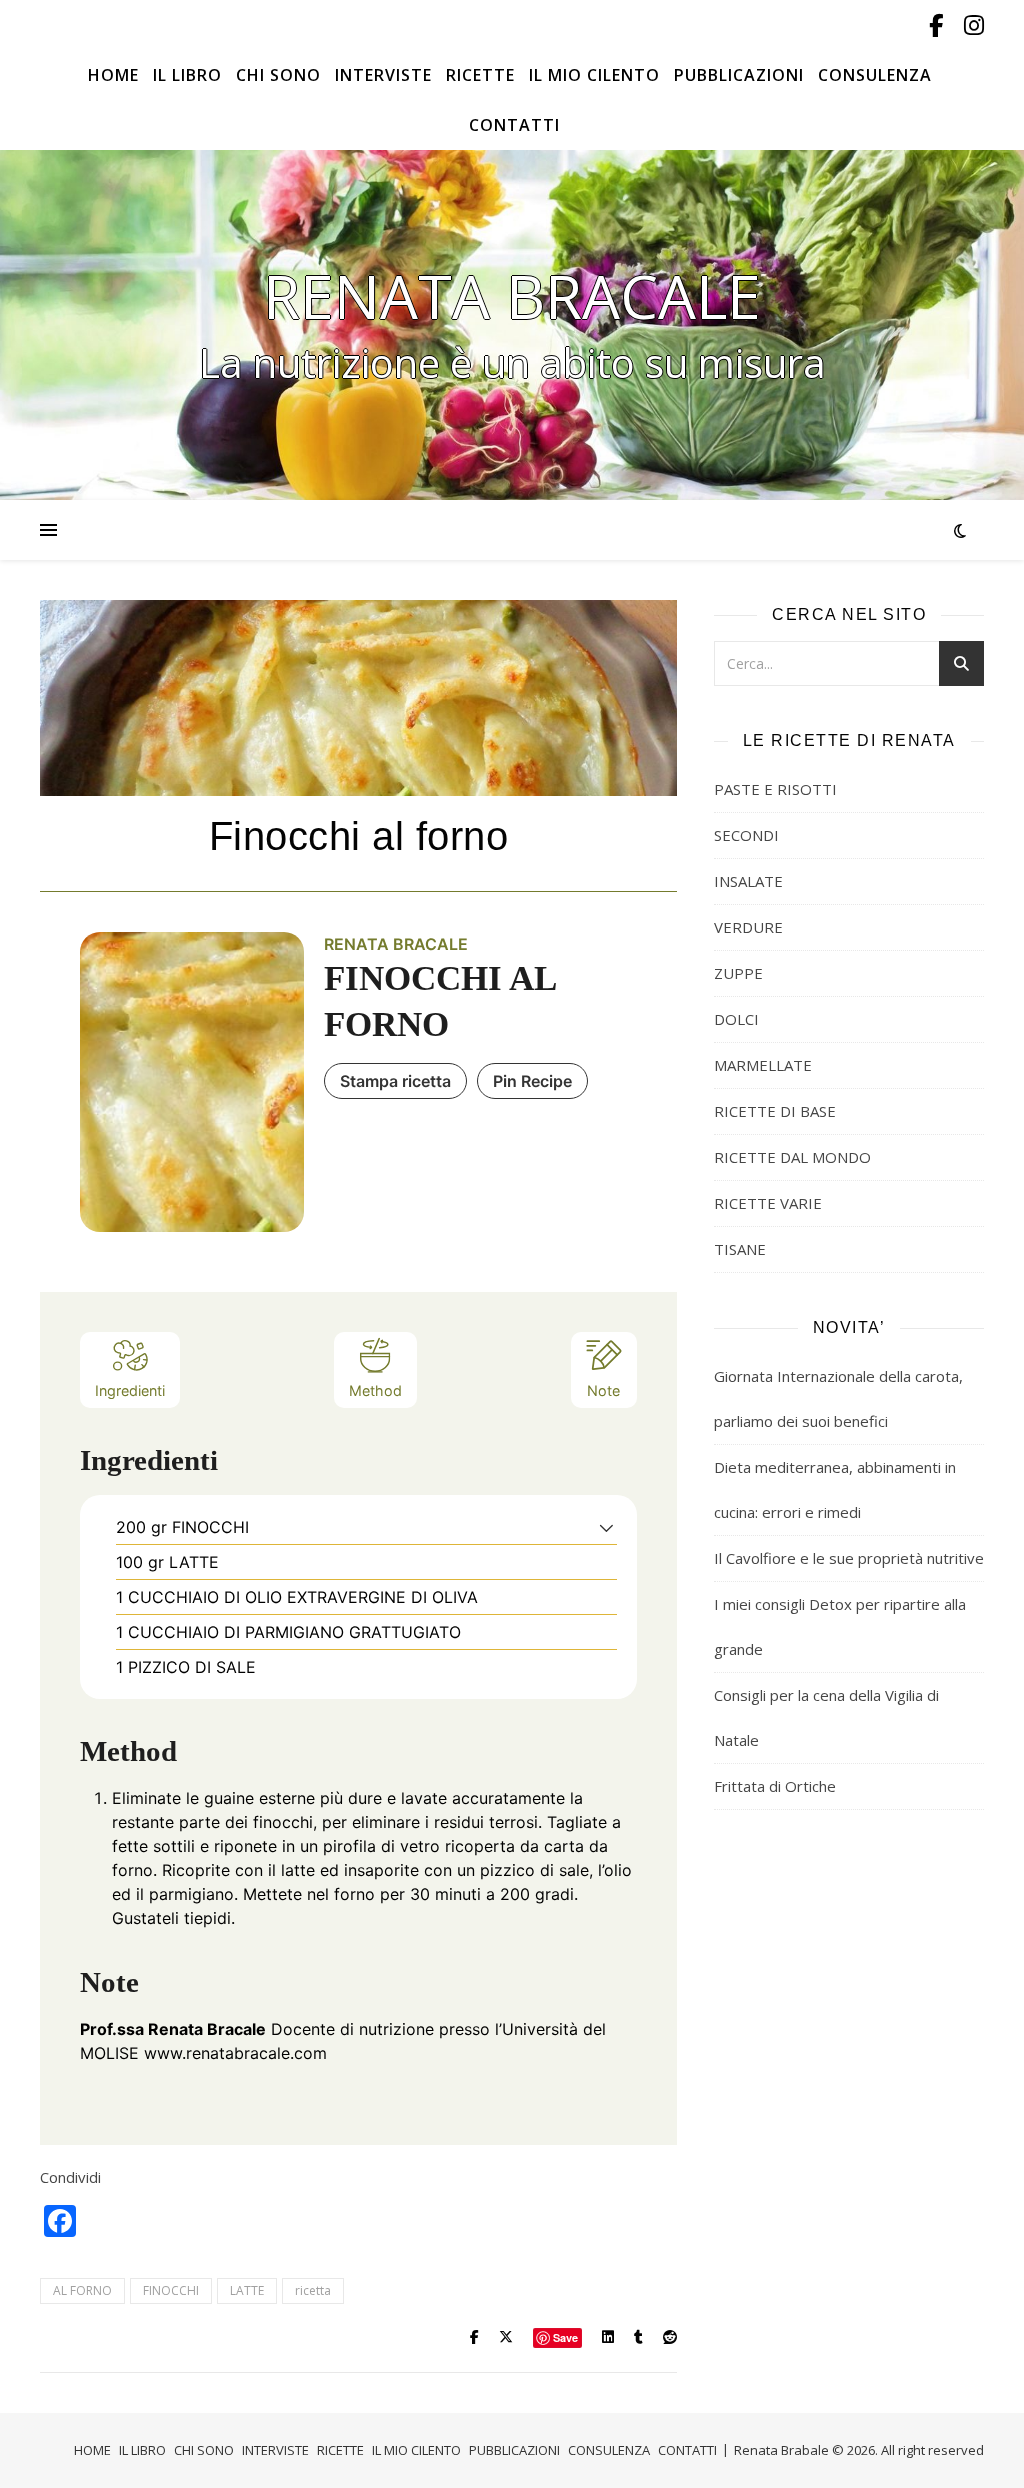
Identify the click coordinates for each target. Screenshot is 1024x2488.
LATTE (247, 2290)
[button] (606, 1527)
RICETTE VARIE (768, 1203)
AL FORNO (82, 2290)
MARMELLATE (763, 1065)
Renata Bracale (512, 296)
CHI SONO (278, 75)
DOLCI (736, 1019)
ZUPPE (738, 973)
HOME (113, 75)
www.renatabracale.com (235, 2053)
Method (375, 1390)
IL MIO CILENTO (594, 75)
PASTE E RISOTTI (775, 789)
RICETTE (480, 75)
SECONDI (746, 835)
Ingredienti (130, 1390)
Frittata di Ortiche (775, 1786)
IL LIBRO (187, 75)
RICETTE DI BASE (775, 1111)
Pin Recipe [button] (532, 1081)
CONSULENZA (875, 75)
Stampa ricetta (395, 1081)
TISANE (740, 1249)
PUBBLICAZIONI (739, 75)
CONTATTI (514, 125)
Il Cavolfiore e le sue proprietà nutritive (849, 1558)
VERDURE (748, 927)
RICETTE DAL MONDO (792, 1157)
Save (565, 2337)
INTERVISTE (383, 75)
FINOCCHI (171, 2290)
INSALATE (748, 881)
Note (603, 1390)
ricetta (313, 2290)
